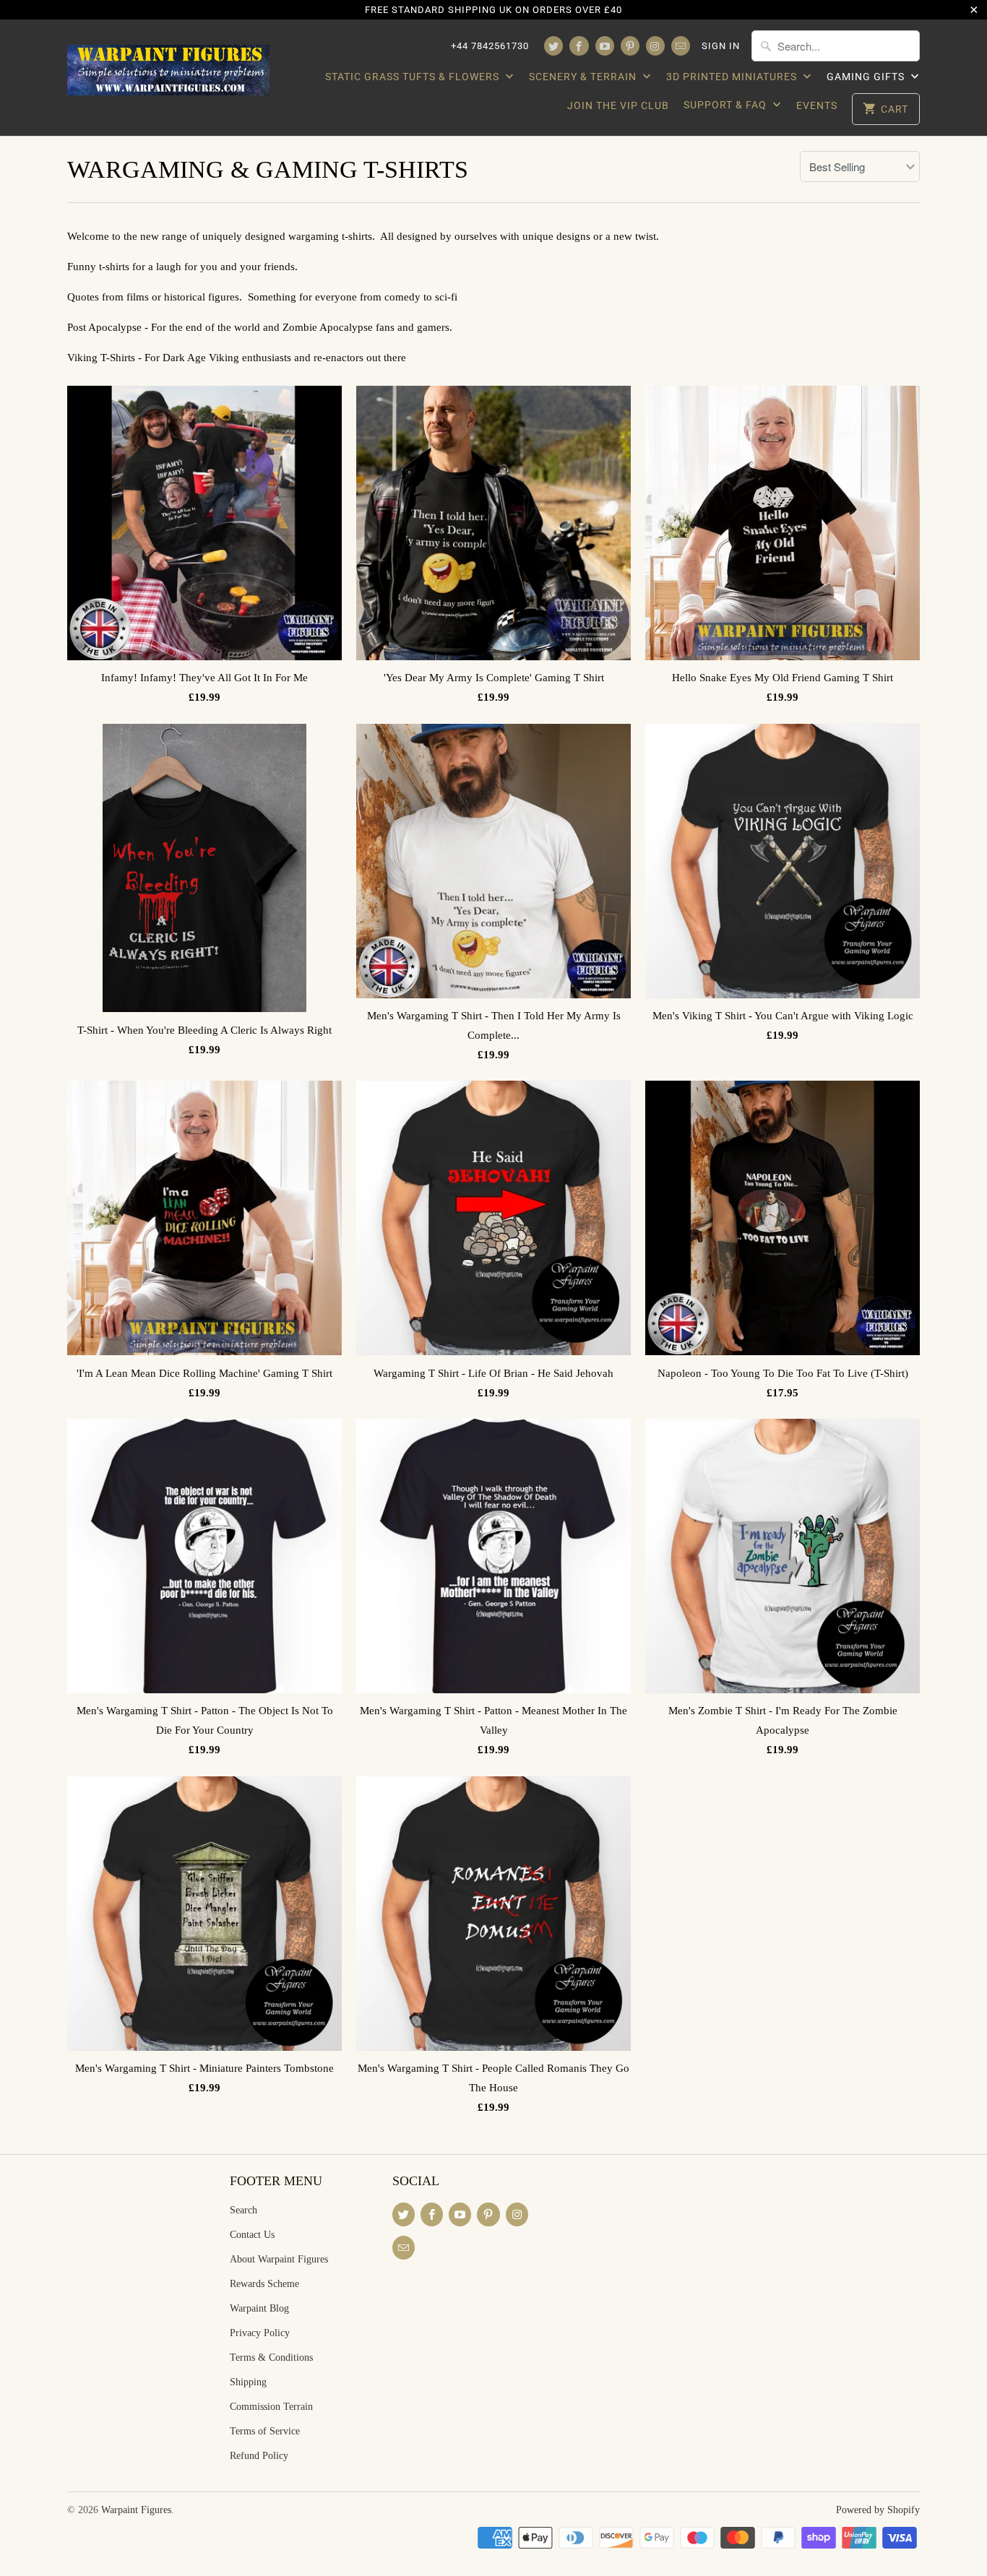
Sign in (721, 46)
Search (243, 2210)
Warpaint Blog (259, 2308)
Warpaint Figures (136, 2510)
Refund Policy (259, 2456)
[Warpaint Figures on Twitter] (553, 46)
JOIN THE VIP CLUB (618, 105)
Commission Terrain (271, 2407)
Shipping (248, 2382)
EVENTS (817, 105)
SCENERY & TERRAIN (584, 77)
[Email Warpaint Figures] (681, 46)
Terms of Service (265, 2431)
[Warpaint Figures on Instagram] (655, 46)
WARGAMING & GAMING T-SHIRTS (268, 169)
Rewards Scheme (264, 2284)
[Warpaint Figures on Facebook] (579, 46)
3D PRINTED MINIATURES (733, 77)
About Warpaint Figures (279, 2259)
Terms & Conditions (271, 2357)
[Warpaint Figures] (168, 66)
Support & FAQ (727, 105)
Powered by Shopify (878, 2510)
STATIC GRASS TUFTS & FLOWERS (414, 77)
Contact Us (252, 2235)
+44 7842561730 (490, 46)
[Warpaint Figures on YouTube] (605, 46)
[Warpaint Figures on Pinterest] (630, 46)
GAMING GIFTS (867, 77)
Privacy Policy (260, 2333)
